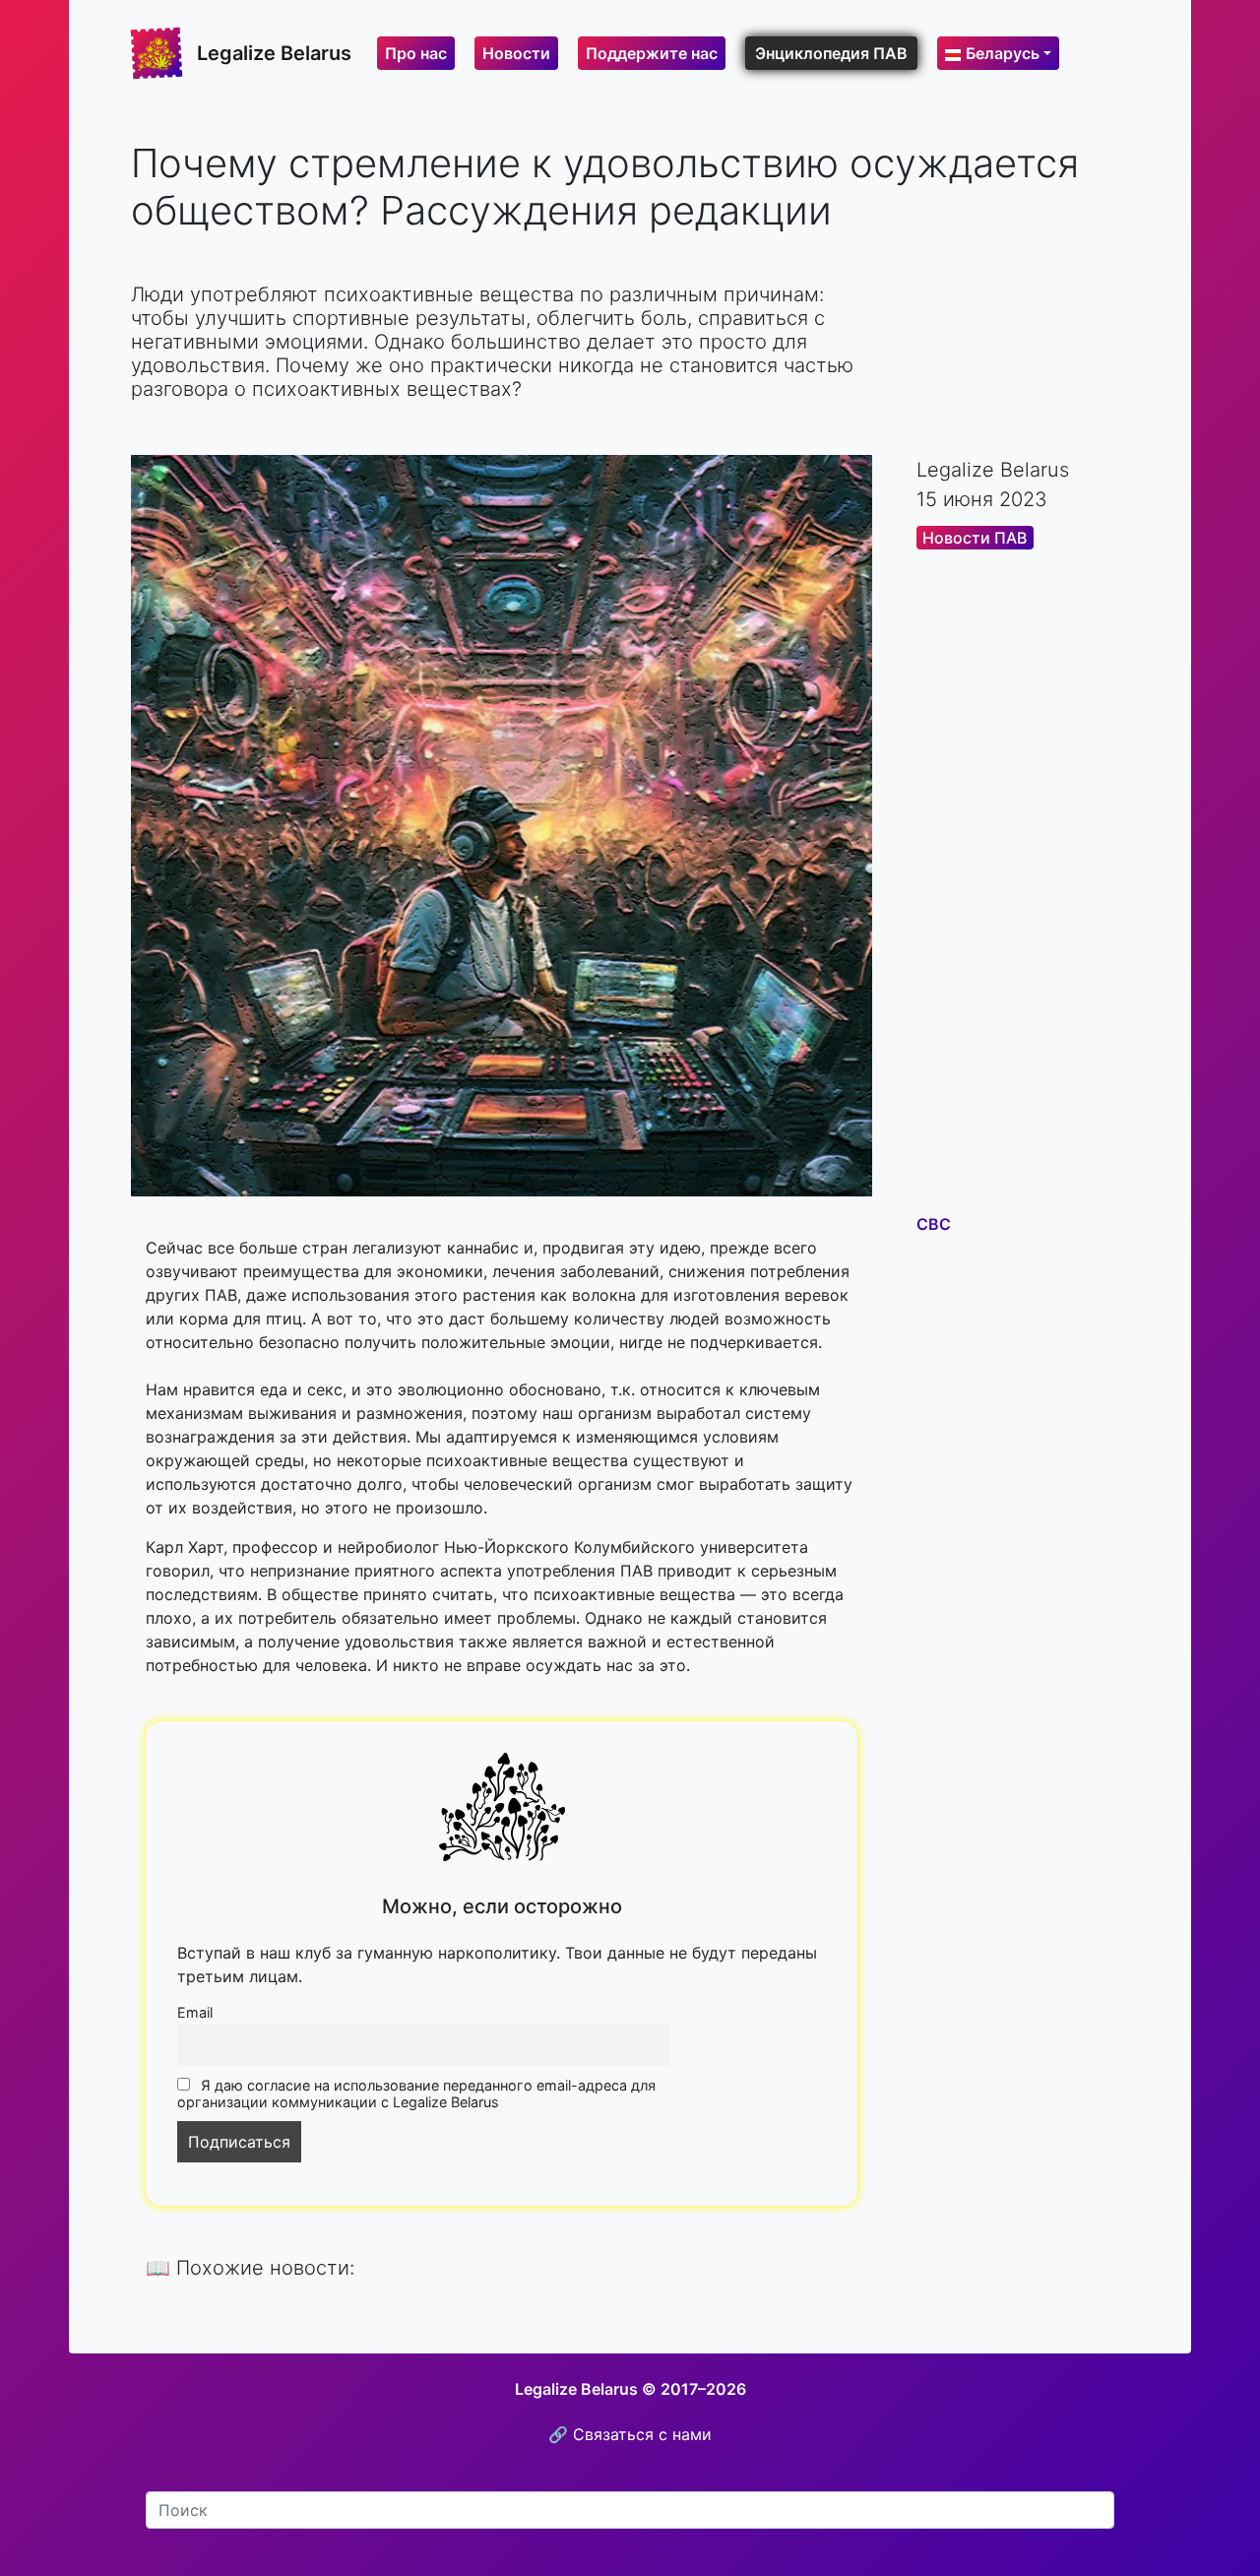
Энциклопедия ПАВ (831, 53)
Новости (516, 53)
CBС (934, 1224)
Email (195, 2012)
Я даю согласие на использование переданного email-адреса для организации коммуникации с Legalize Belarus (416, 2093)
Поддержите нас (652, 53)
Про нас (416, 53)
